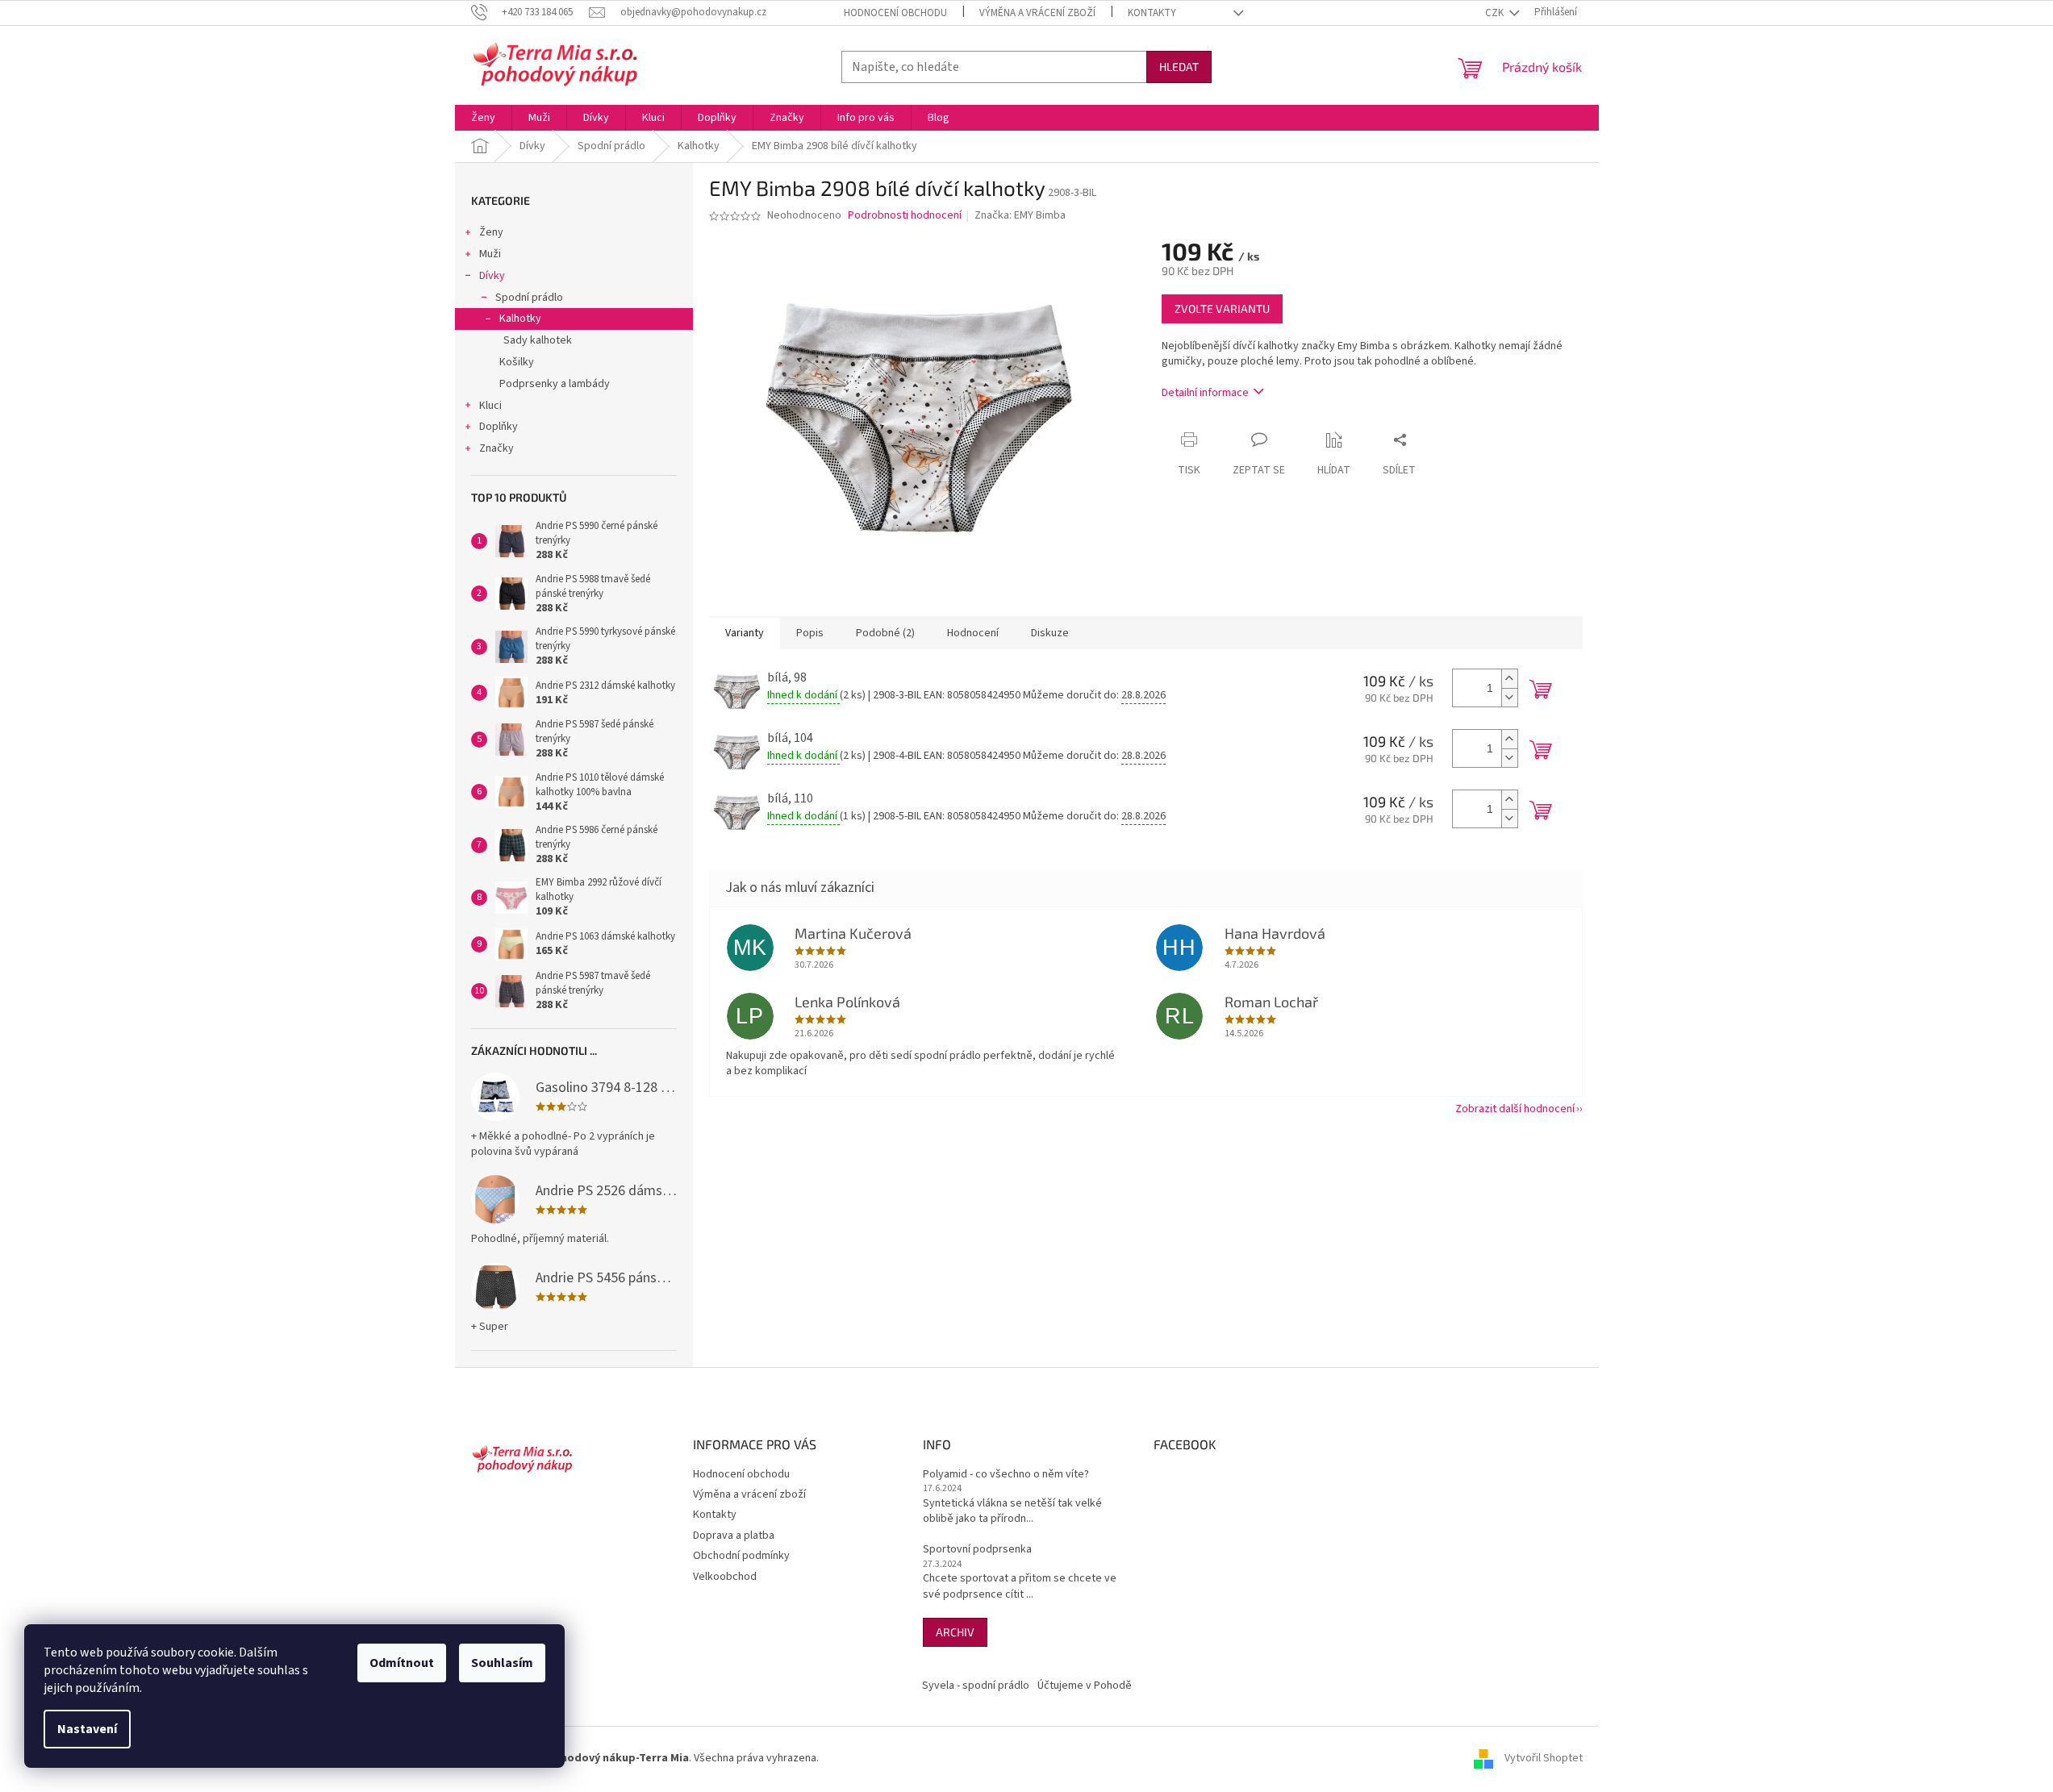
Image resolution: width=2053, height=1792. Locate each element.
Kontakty (1152, 13)
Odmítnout (402, 1663)
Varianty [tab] (745, 633)
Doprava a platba (734, 1536)
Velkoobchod (725, 1577)
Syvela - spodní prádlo (976, 1686)
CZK (1496, 13)
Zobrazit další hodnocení (1515, 1109)
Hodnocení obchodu (895, 13)
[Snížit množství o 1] (1509, 697)
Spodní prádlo (529, 298)
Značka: (1020, 215)
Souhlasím (502, 1663)
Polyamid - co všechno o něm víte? (1006, 1475)
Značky (497, 448)
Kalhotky (520, 319)
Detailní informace (1205, 393)
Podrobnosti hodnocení (905, 216)
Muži (490, 254)
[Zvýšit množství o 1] (1509, 679)
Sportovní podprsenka (977, 1550)
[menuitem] (483, 118)
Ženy (491, 232)
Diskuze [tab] (1050, 633)
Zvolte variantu (1222, 308)
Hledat (1179, 67)
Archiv (955, 1632)
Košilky (517, 362)
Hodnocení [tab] (973, 633)
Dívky (492, 276)
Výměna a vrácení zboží (1037, 13)
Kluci (490, 406)
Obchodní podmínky (741, 1556)
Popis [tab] (810, 633)
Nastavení (87, 1729)
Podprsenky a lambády (555, 384)
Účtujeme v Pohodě (1085, 1686)
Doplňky (499, 427)
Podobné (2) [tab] (885, 633)
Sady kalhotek (538, 340)
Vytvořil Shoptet (1544, 1758)
